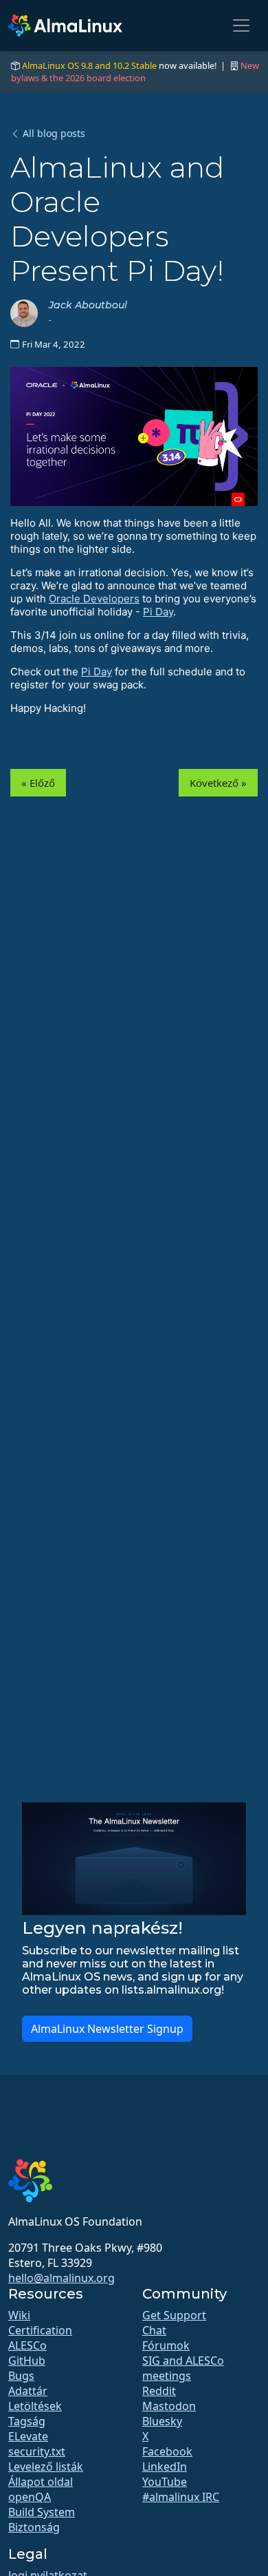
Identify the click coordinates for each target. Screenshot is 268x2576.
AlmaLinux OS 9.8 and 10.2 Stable (89, 65)
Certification (40, 2330)
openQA (30, 2497)
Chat (154, 2330)
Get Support (174, 2315)
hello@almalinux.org (62, 2278)
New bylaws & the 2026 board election (135, 72)
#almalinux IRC (181, 2497)
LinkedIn (165, 2467)
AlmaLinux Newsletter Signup (107, 2029)
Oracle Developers (94, 599)
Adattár (28, 2391)
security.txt (37, 2451)
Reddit (159, 2391)
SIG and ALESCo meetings (183, 2368)
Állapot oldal (41, 2482)
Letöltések (35, 2406)
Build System (42, 2512)
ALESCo (27, 2345)
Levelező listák (46, 2467)
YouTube (165, 2482)
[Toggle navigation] (241, 25)
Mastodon (169, 2406)
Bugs (21, 2376)
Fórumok (166, 2345)
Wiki (19, 2315)
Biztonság (34, 2527)
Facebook (167, 2451)
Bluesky (162, 2421)
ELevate (28, 2436)
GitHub (27, 2361)
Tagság (27, 2421)
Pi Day (158, 612)
